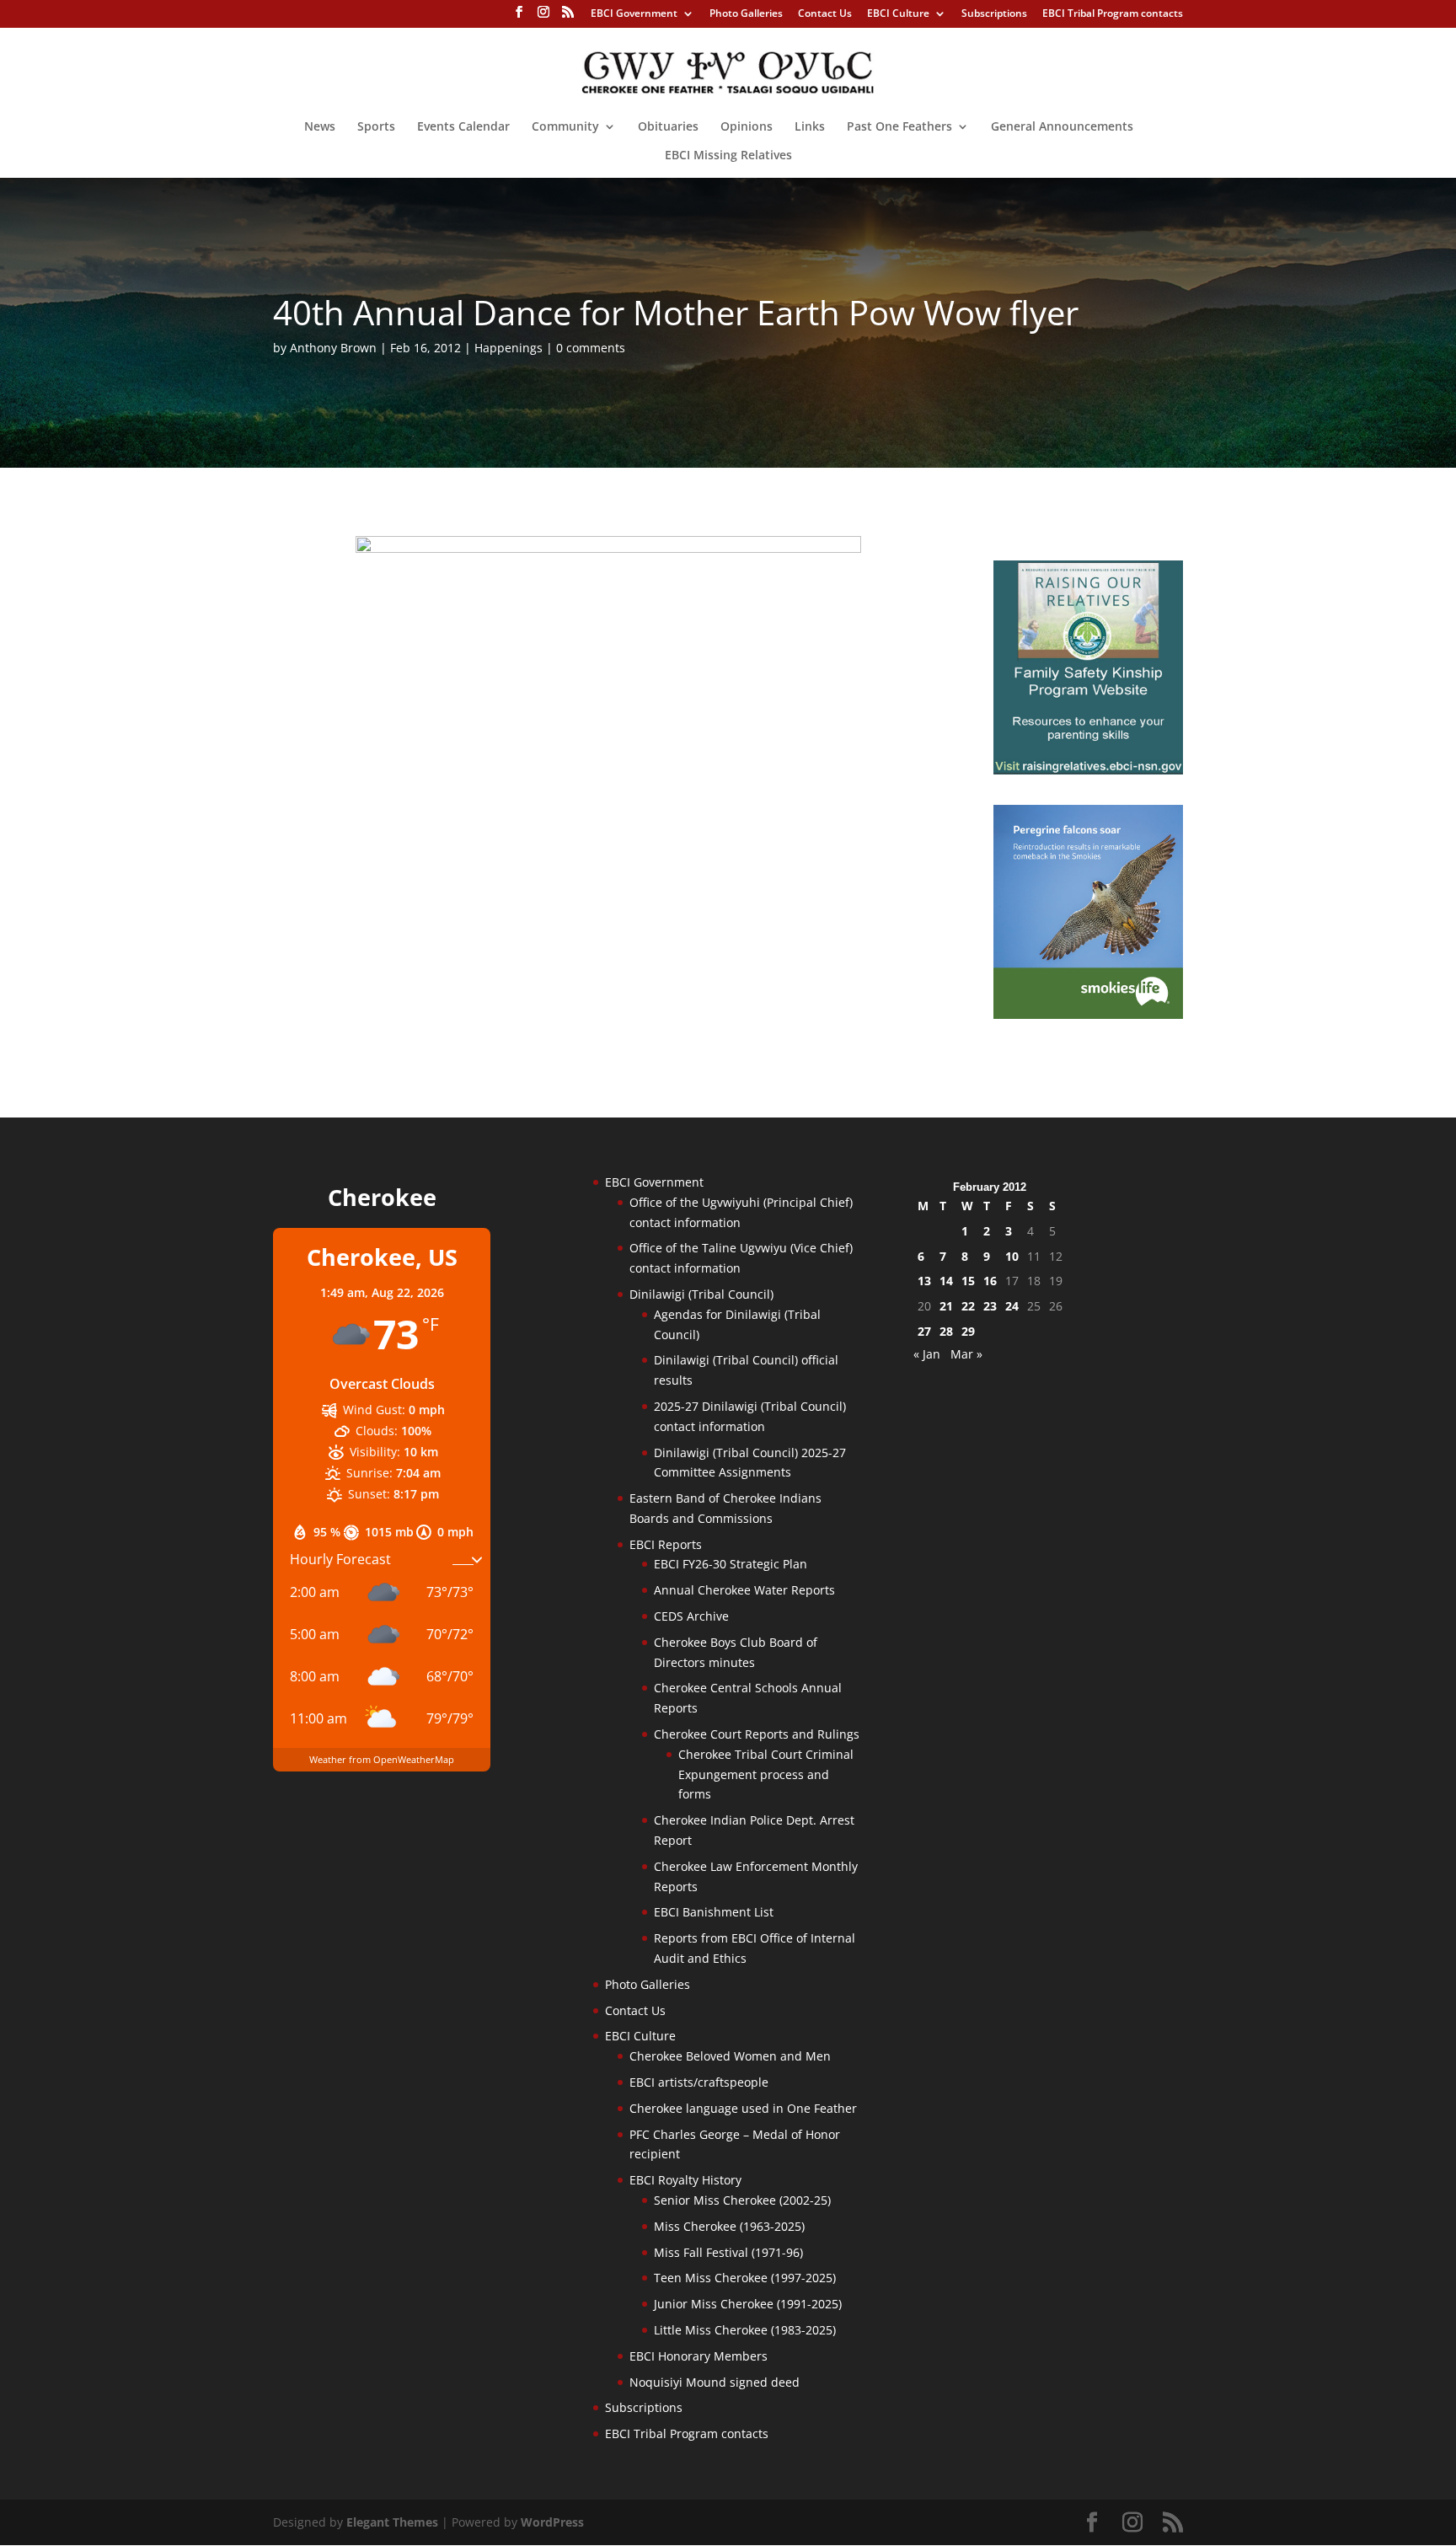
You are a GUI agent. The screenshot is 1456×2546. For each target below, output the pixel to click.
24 (1012, 1306)
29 (968, 1331)
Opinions (747, 127)
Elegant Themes (392, 2522)
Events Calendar (463, 127)
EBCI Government (634, 14)
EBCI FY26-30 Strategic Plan (731, 1564)
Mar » (966, 1354)
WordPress (552, 2522)
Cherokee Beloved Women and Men (730, 2056)
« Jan (927, 1354)
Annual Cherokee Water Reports (744, 1590)
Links (810, 127)
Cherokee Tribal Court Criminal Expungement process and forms (766, 1774)
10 (1012, 1256)
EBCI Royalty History (685, 2180)
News (320, 127)
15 (968, 1281)
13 (924, 1281)
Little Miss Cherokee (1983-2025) (745, 2330)
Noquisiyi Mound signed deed (715, 2382)
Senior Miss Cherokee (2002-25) (742, 2200)
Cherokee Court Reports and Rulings (757, 1734)
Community (565, 127)
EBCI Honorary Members (699, 2356)
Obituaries (668, 127)
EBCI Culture (898, 14)
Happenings (509, 348)
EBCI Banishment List (714, 1912)
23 (990, 1306)
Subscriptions (994, 14)
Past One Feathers (899, 127)
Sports (376, 127)
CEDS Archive (691, 1616)
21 (946, 1306)
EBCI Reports (666, 1544)
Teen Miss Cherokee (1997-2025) (745, 2278)
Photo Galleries (746, 14)
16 (990, 1281)
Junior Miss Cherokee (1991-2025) (748, 2304)
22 (968, 1306)
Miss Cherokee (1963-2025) (729, 2226)
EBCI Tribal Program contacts (1113, 14)
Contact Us (825, 14)
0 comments (591, 348)
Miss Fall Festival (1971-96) (728, 2252)
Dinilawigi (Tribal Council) (701, 1294)
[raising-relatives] (1088, 770)
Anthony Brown (333, 348)
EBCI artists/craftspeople (699, 2082)
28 (946, 1331)
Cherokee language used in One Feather (743, 2108)
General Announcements (1062, 127)
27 (924, 1331)
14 (946, 1281)
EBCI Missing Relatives (728, 156)
